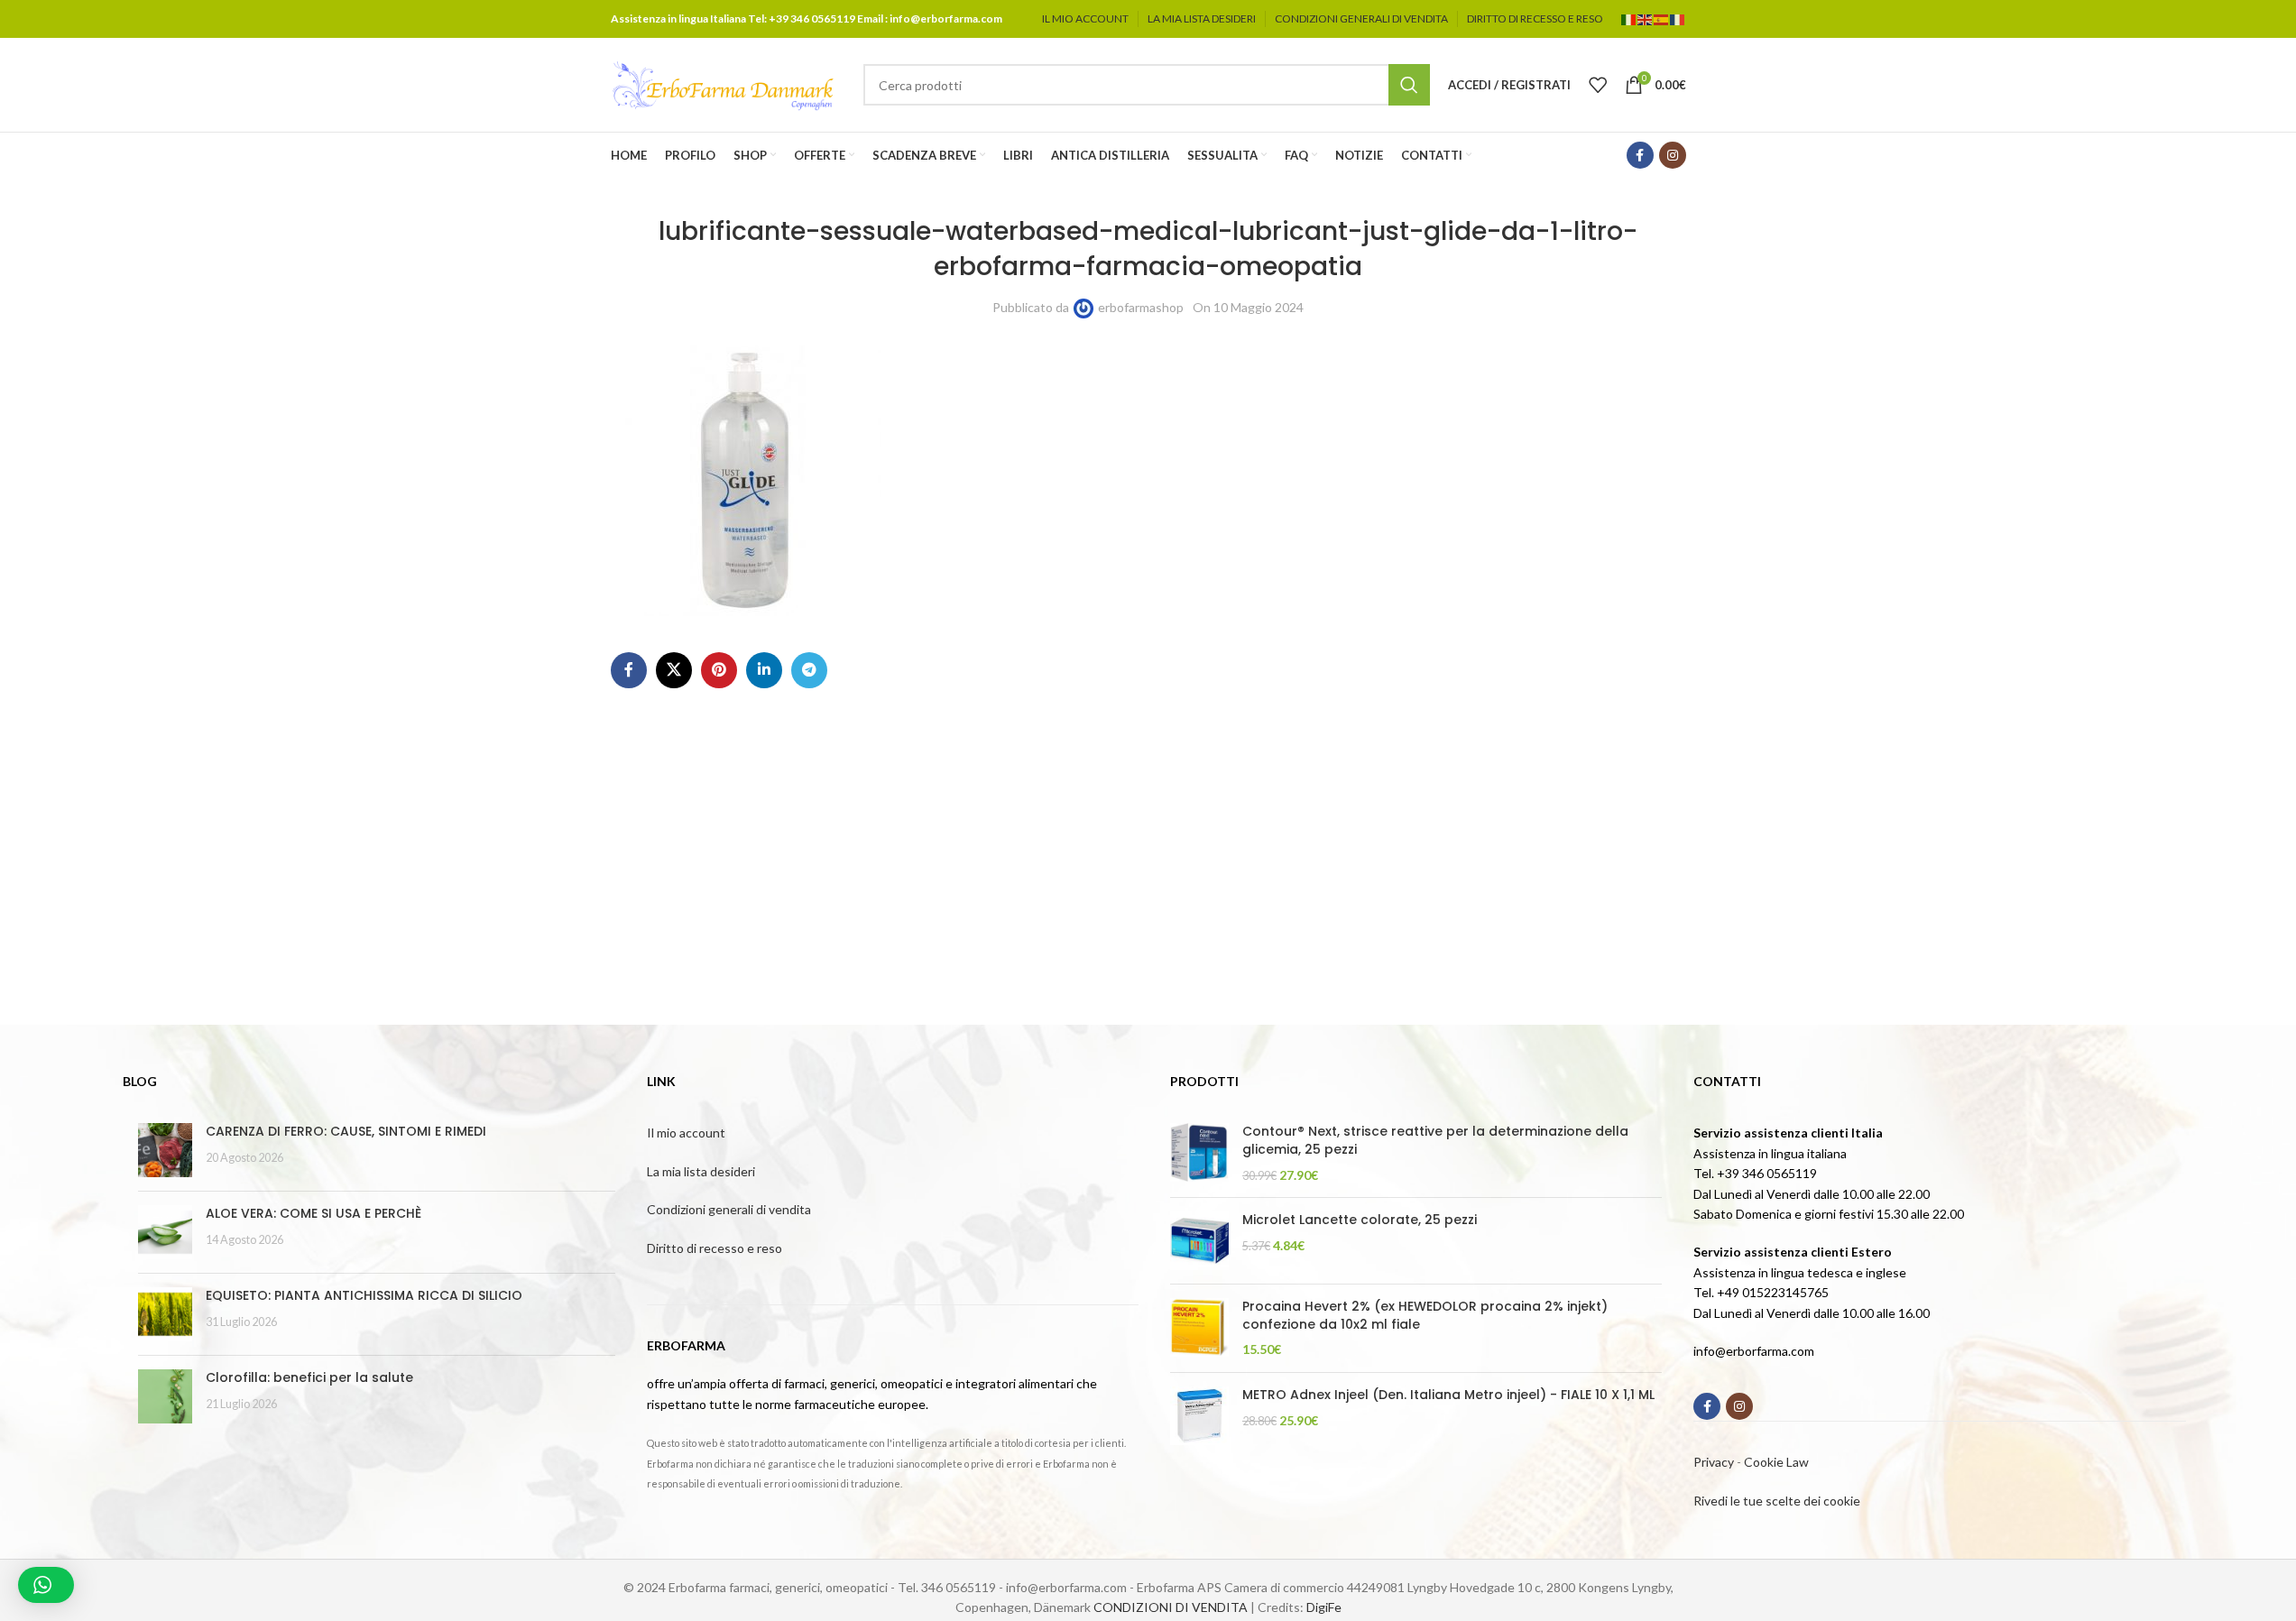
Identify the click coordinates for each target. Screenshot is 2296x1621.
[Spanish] (1662, 18)
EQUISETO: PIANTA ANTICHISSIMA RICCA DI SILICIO (364, 1295)
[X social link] (674, 670)
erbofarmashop (1141, 307)
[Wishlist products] (1598, 85)
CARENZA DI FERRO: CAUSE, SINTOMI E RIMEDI (346, 1131)
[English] (1646, 18)
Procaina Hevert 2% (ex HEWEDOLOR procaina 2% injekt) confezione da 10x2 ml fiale (1425, 1316)
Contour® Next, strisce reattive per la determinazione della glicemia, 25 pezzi (1435, 1141)
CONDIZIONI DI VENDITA (1171, 1607)
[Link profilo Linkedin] (764, 670)
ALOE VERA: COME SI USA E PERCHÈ (314, 1213)
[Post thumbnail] (165, 1150)
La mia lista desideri (701, 1171)
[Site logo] (724, 83)
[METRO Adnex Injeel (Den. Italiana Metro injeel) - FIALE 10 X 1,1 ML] (1199, 1416)
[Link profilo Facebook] (1640, 155)
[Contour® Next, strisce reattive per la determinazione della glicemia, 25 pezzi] (1199, 1153)
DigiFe (1324, 1607)
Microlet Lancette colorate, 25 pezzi (1360, 1220)
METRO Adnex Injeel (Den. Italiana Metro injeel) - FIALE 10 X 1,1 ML (1448, 1395)
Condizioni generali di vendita (729, 1209)
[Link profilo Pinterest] (719, 670)
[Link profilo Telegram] (809, 670)
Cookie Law (1776, 1462)
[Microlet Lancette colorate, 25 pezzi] (1199, 1241)
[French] (1678, 18)
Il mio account (686, 1133)
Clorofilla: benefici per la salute (309, 1377)
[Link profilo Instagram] (1673, 155)
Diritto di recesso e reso (715, 1248)
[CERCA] (1409, 85)
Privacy (1714, 1462)
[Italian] (1629, 18)
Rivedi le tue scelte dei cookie (1777, 1501)
